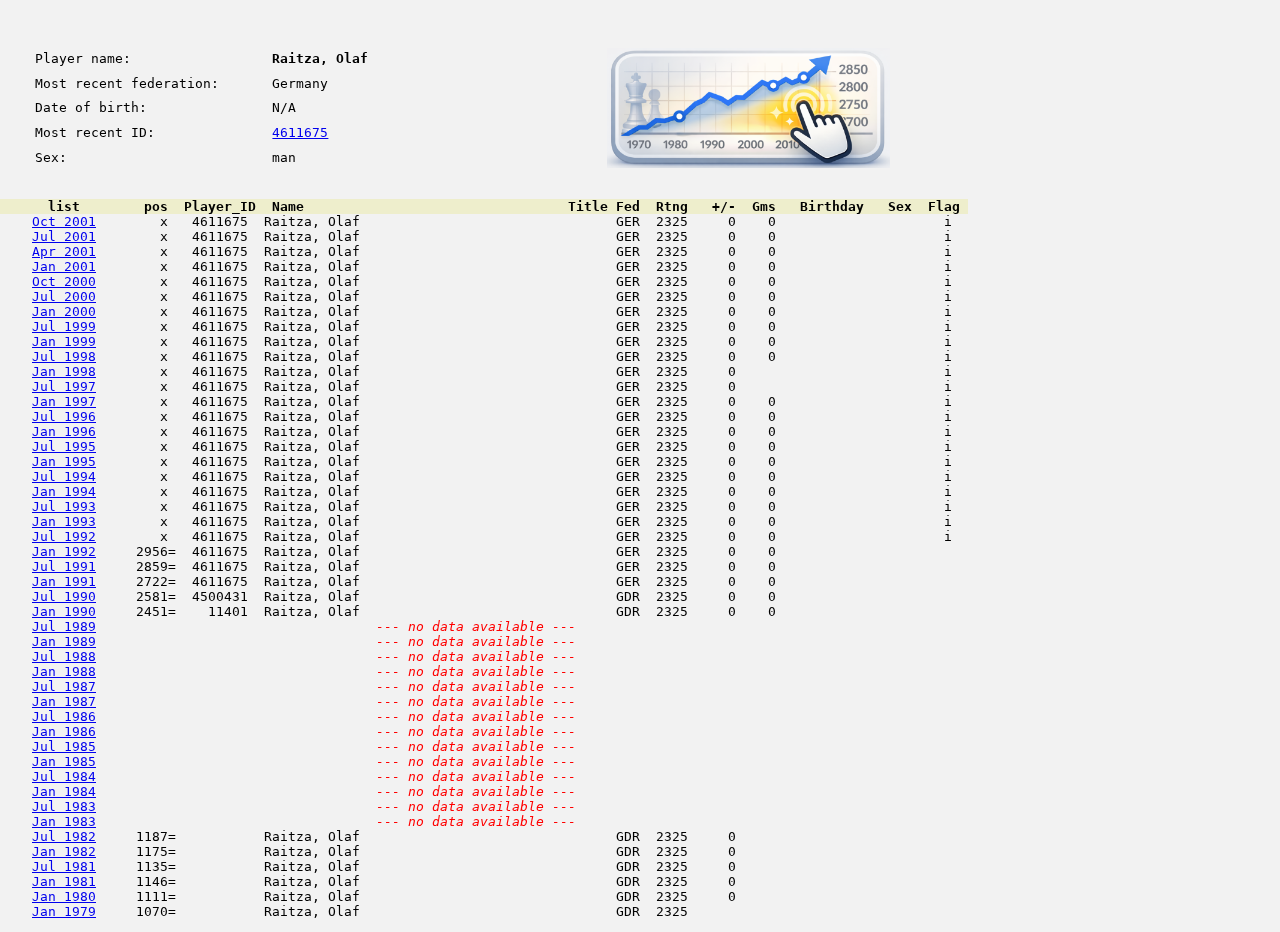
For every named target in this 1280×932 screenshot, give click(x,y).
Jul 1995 (64, 446)
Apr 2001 (64, 251)
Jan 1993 (64, 521)
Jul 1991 (64, 566)
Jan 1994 (64, 491)
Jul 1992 (64, 536)
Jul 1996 (64, 416)
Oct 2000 (64, 281)
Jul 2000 (64, 296)
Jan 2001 (64, 266)
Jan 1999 (64, 341)
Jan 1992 (64, 551)
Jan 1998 (64, 371)
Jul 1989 (64, 626)
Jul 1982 (64, 836)
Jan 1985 (64, 761)
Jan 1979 (64, 911)
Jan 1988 (64, 671)
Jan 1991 (64, 581)
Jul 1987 (64, 686)
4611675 (300, 132)
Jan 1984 (64, 791)
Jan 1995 (64, 461)
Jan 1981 (64, 881)
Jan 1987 (64, 701)
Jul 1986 (64, 716)
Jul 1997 (64, 386)
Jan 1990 (64, 611)
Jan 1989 (64, 641)
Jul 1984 (64, 776)
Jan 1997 (64, 401)
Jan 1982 (64, 851)
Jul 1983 (64, 806)
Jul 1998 (64, 356)
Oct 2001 (64, 221)
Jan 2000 (64, 311)
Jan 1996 (64, 431)
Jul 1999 (64, 326)
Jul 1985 (64, 746)
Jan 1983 (64, 821)
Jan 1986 (64, 731)
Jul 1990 (64, 596)
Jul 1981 (64, 866)
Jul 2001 (64, 236)
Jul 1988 (64, 656)
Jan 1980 (64, 896)
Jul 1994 (64, 476)
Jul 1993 (64, 506)
